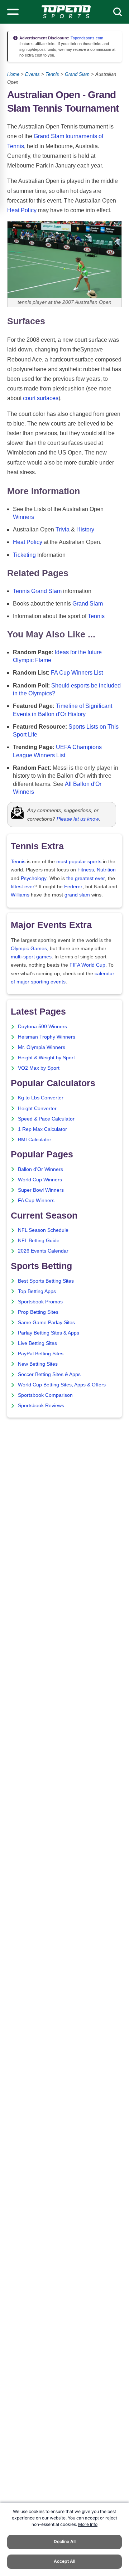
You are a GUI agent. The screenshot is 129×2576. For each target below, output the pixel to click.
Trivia (63, 529)
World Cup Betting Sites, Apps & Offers (62, 1385)
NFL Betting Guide (39, 1241)
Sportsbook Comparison (45, 1395)
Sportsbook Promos (40, 1302)
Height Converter (37, 1109)
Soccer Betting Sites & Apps (49, 1374)
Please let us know (78, 819)
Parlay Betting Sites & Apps (49, 1333)
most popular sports (79, 862)
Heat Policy (22, 210)
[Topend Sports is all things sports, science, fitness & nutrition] (66, 12)
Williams (20, 895)
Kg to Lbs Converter (41, 1098)
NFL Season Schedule (43, 1230)
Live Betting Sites (37, 1343)
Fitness (86, 870)
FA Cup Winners (36, 1200)
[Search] (118, 12)
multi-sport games (31, 957)
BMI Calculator (35, 1140)
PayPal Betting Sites (41, 1354)
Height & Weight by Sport (46, 1058)
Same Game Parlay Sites (46, 1323)
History (85, 529)
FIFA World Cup (87, 965)
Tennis (52, 74)
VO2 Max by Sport (39, 1068)
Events (32, 74)
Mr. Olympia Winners (42, 1047)
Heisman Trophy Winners (47, 1037)
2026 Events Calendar (43, 1251)
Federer (73, 887)
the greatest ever (86, 878)
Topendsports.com (86, 38)
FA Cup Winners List (77, 673)
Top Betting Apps (37, 1291)
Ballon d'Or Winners (40, 1169)
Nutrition (106, 870)
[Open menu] (13, 12)
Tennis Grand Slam (37, 591)
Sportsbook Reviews (41, 1406)
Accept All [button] (64, 2561)
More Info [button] (88, 2524)
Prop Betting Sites (38, 1312)
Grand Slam (77, 74)
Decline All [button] (65, 2541)
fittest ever (23, 887)
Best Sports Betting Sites (46, 1281)
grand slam (77, 895)
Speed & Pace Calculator (46, 1119)
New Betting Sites (38, 1364)
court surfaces (41, 398)
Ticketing (24, 555)
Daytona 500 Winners (42, 1027)
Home (13, 74)
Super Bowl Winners (41, 1190)
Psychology (34, 878)
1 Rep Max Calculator (42, 1129)
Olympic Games (29, 949)
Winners (23, 517)
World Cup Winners (40, 1180)
